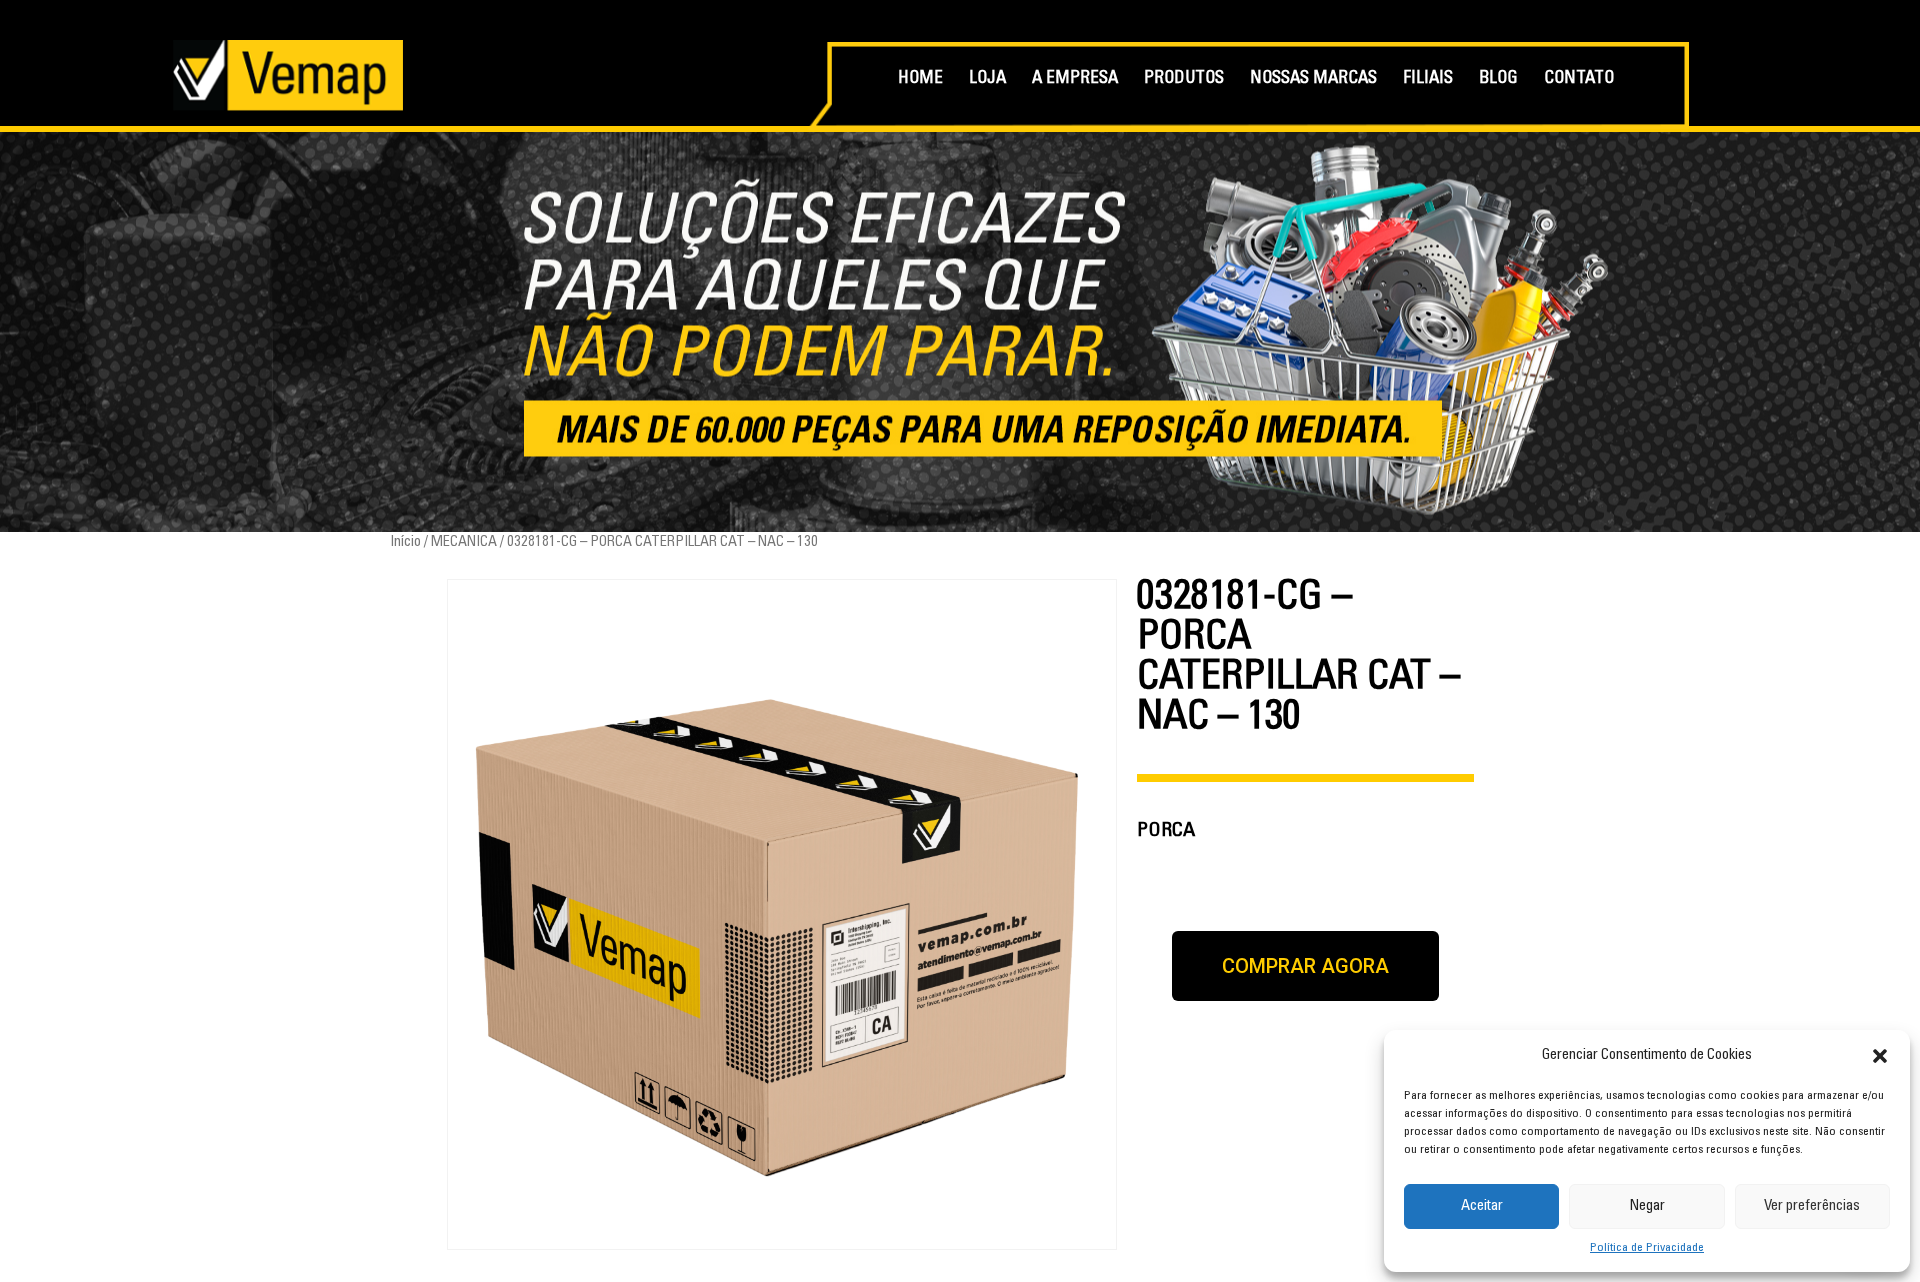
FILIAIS (1428, 79)
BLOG (1498, 79)
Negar (1647, 1206)
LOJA (987, 79)
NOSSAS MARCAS (1313, 79)
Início (405, 542)
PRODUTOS (1184, 79)
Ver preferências (1812, 1206)
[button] (1880, 1056)
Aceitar (1482, 1206)
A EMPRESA (1075, 79)
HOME (920, 79)
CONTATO (1579, 79)
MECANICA (464, 542)
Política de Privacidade (1647, 1248)
